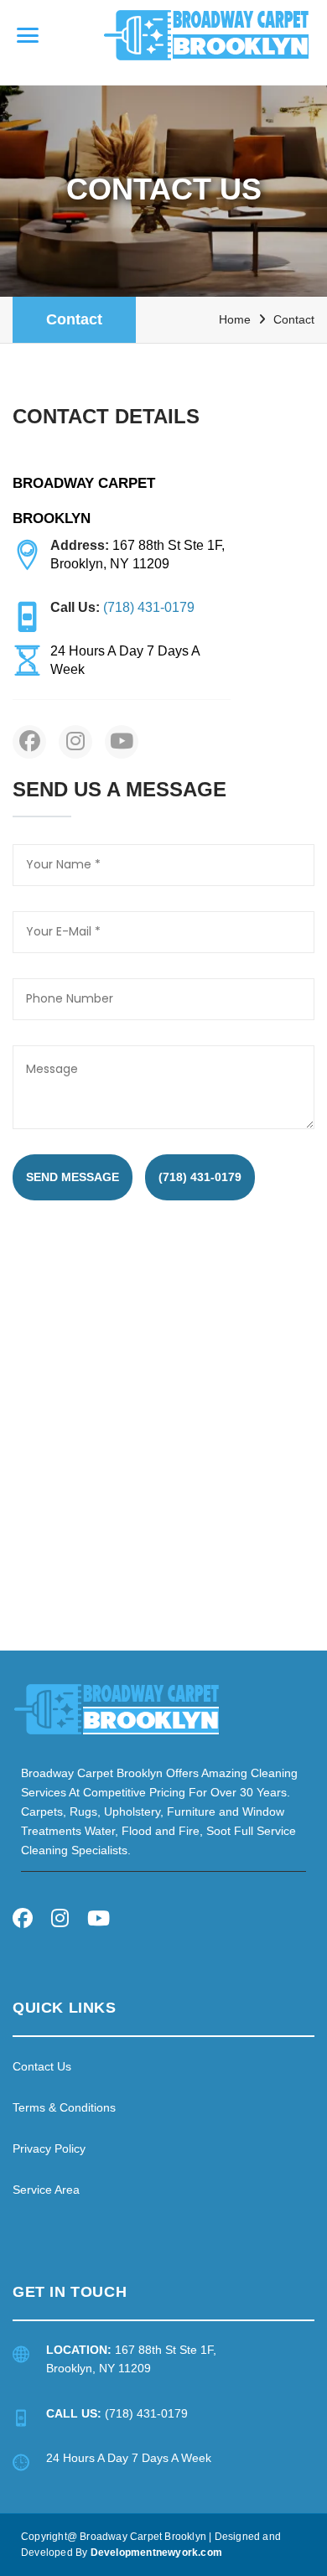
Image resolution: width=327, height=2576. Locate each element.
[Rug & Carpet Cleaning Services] (117, 1708)
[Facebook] (23, 1921)
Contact (74, 319)
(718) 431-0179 (200, 1177)
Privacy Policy (49, 2148)
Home (235, 319)
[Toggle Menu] (28, 35)
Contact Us (42, 2066)
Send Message (73, 1177)
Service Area (46, 2190)
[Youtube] (99, 1921)
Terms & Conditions (64, 2107)
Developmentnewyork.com (156, 2553)
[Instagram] (60, 1921)
